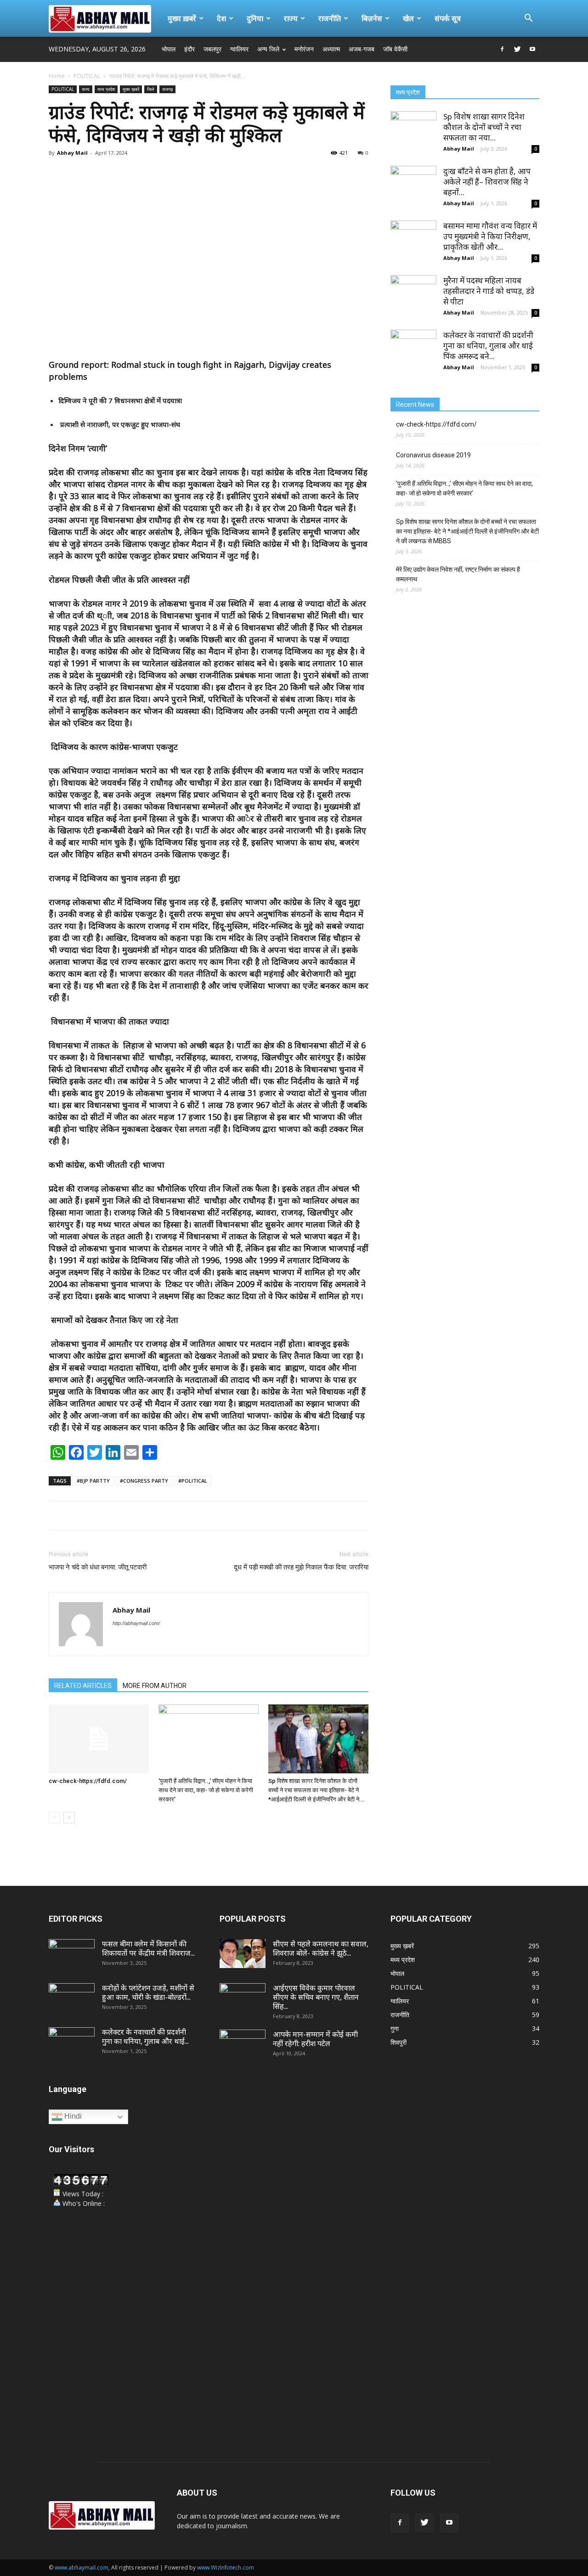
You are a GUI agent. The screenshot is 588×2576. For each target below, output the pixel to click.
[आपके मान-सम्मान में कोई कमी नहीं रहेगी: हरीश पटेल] (243, 2046)
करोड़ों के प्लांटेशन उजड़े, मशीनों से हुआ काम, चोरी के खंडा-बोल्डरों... (148, 1992)
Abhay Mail (72, 153)
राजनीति (330, 18)
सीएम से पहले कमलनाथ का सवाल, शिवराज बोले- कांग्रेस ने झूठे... (321, 1948)
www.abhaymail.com (82, 2568)
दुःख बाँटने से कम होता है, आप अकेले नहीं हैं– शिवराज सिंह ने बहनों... (487, 182)
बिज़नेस (372, 18)
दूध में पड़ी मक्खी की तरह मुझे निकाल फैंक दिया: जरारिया (301, 1567)
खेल (408, 18)
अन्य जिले (268, 49)
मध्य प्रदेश (106, 89)
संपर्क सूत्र (448, 18)
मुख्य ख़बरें (182, 18)
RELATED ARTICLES (83, 1686)
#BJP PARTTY (93, 1481)
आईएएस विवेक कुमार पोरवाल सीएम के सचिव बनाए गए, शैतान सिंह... (316, 1997)
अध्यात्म (331, 49)
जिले (151, 89)
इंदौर (189, 49)
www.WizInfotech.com (226, 2568)
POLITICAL (87, 76)
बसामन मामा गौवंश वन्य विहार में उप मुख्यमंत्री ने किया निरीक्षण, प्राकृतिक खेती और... (490, 236)
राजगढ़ (167, 89)
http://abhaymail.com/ (136, 1623)
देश (221, 18)
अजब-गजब (362, 49)
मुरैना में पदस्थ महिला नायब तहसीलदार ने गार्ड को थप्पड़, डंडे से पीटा (489, 291)
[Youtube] (532, 49)
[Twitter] (517, 49)
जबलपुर (212, 49)
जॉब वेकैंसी (395, 49)
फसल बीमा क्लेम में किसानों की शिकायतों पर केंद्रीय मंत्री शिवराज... (148, 1948)
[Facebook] (502, 49)
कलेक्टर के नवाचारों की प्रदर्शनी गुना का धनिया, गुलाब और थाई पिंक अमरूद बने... (488, 346)
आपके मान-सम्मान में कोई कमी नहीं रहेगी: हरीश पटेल (315, 2039)
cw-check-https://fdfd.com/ (88, 1781)
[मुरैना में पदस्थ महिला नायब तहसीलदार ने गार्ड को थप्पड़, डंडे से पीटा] (413, 298)
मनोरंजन (304, 49)
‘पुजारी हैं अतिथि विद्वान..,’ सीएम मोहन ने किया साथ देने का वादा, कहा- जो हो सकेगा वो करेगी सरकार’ (206, 1790)
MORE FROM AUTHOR (155, 1686)
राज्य (291, 18)
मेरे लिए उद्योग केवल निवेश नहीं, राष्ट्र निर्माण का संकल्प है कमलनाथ (458, 574)
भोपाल (169, 49)
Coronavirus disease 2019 (433, 455)
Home (57, 76)
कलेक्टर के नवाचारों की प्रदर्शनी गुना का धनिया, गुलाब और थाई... (145, 2036)
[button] (528, 19)
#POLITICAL (193, 1481)
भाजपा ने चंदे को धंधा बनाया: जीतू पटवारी (98, 1567)
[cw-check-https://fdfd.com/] (99, 1739)
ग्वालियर (239, 49)
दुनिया (255, 18)
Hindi (72, 2116)
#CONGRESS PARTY (144, 1481)
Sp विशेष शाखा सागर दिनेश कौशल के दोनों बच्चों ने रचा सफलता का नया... (484, 127)
